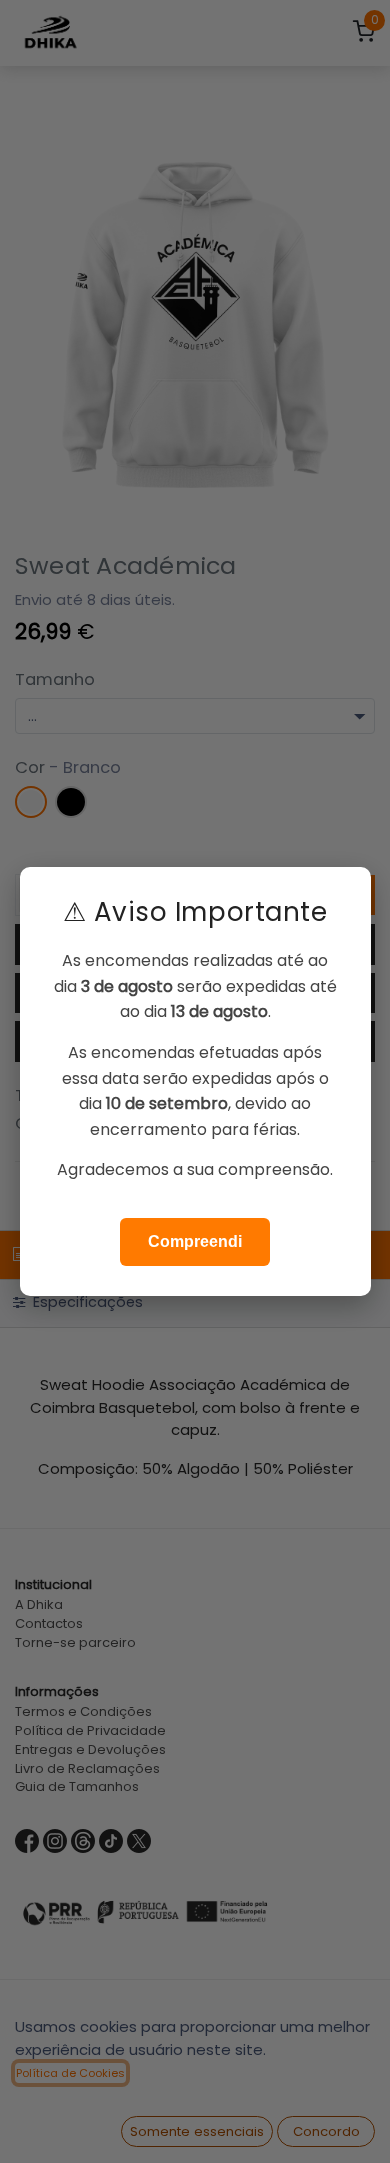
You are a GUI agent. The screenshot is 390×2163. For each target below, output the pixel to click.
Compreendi (195, 1241)
